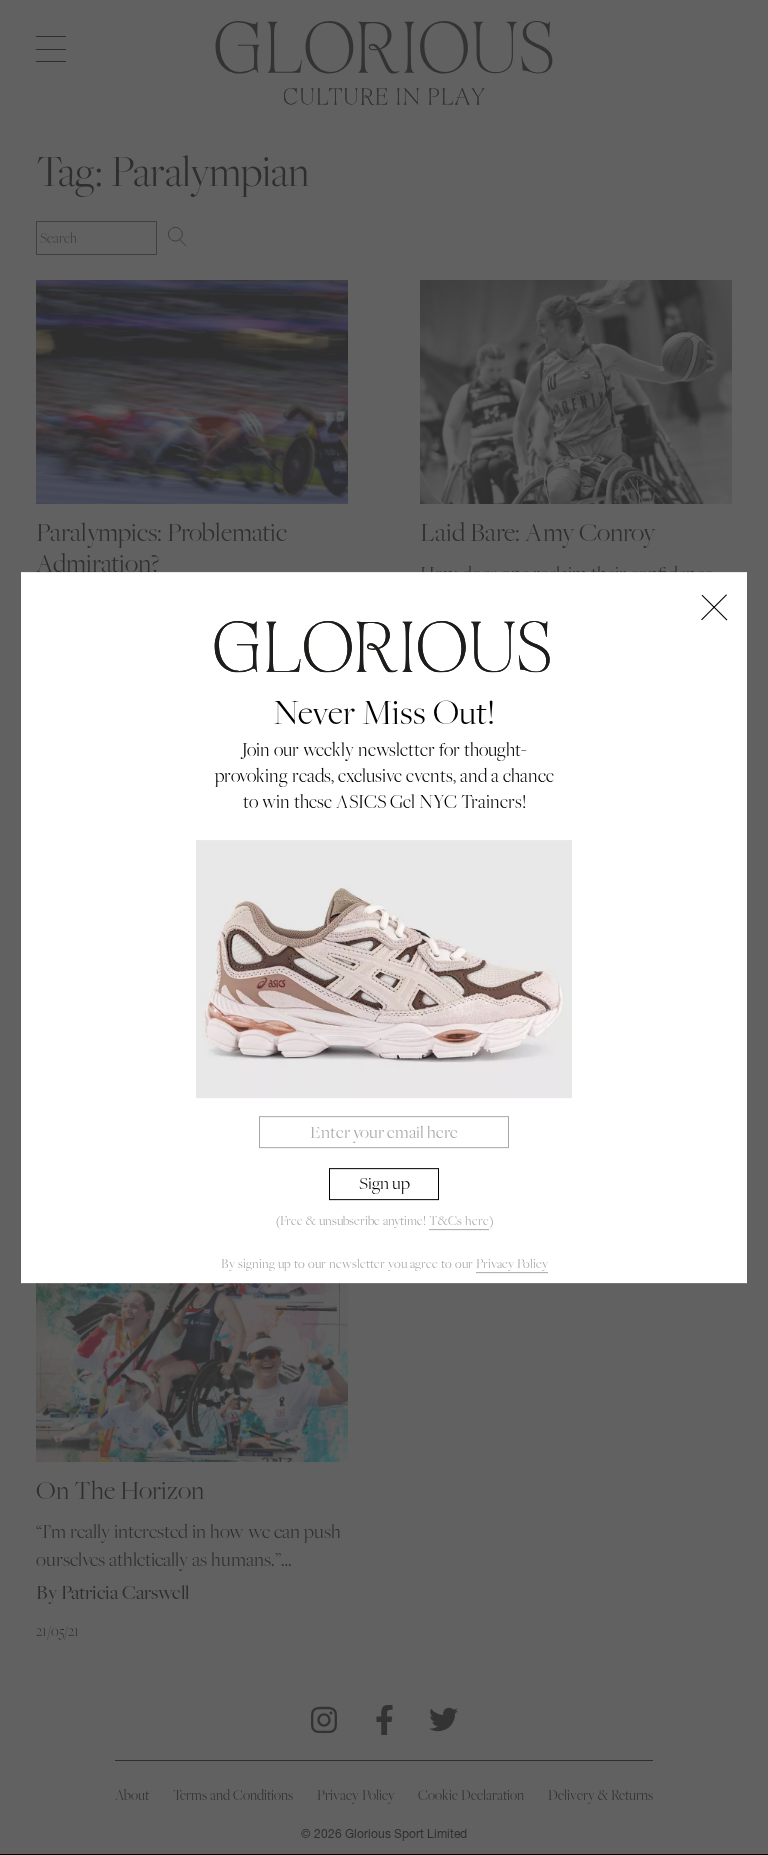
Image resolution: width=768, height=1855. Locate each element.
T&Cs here (459, 1220)
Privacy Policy (512, 1263)
